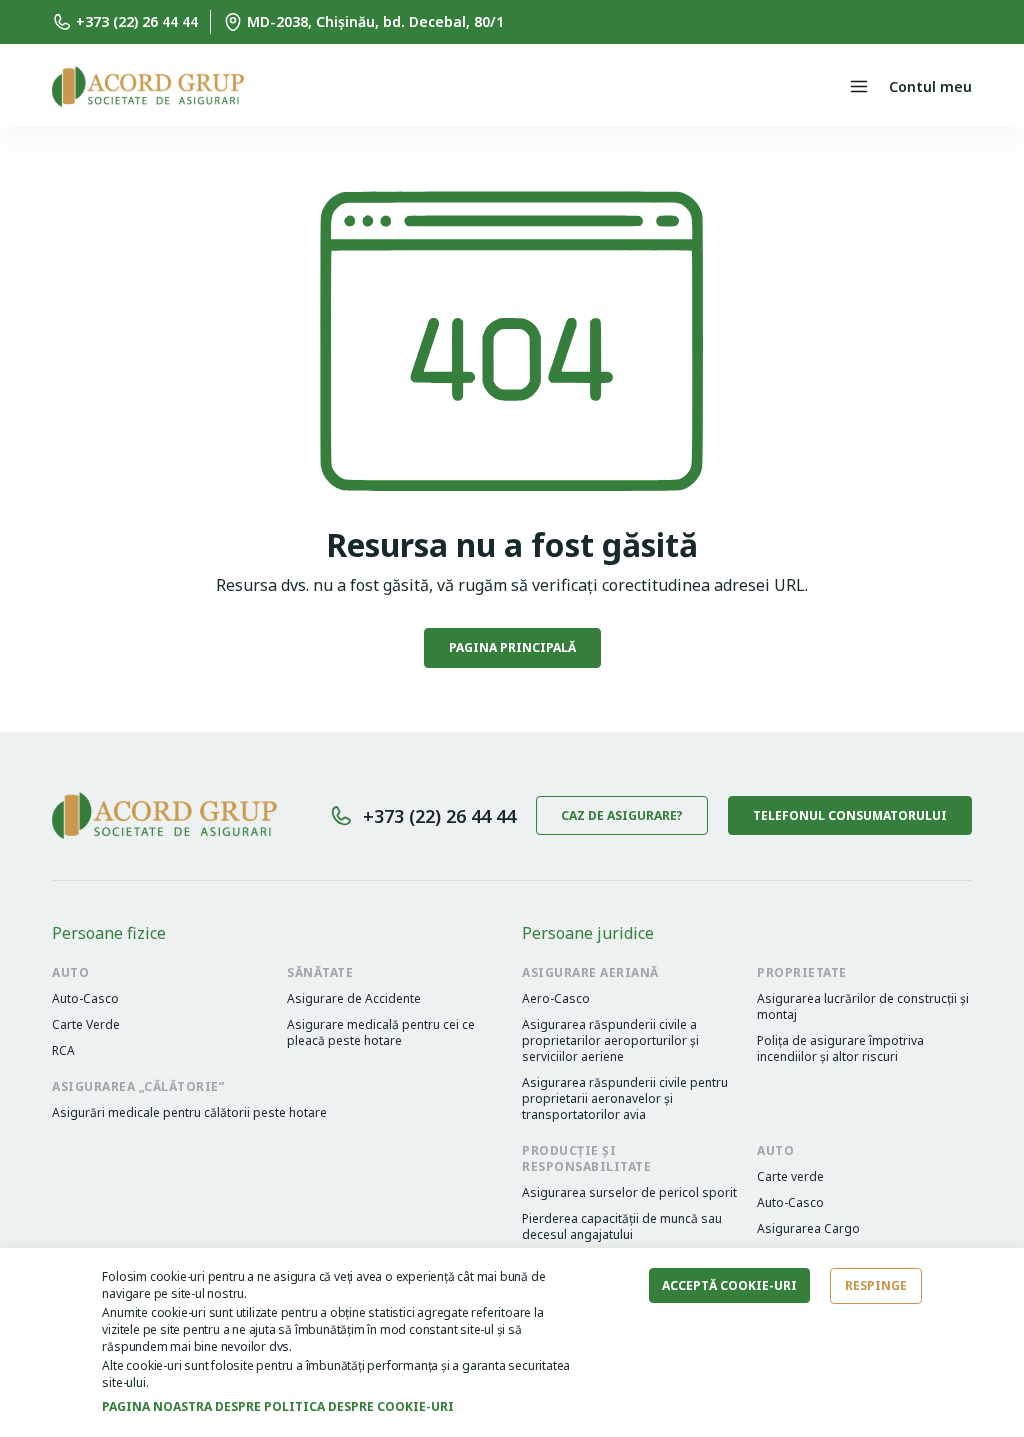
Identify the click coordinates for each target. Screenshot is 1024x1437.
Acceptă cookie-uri (729, 1285)
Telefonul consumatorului (850, 815)
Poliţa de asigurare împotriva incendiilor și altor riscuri (840, 1049)
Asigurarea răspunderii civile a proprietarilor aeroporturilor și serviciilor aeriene (610, 1041)
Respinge (876, 1285)
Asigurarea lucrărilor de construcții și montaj (863, 1007)
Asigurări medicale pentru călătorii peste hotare (189, 1113)
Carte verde (790, 1177)
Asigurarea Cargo (808, 1229)
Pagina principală (512, 647)
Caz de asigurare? (622, 815)
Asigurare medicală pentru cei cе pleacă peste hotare (380, 1033)
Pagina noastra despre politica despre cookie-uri (278, 1406)
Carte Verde (86, 1025)
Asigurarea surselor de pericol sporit (629, 1193)
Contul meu (930, 86)
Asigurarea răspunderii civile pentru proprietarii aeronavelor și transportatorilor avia (625, 1099)
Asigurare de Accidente (354, 999)
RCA (63, 1051)
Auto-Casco (85, 999)
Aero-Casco (556, 999)
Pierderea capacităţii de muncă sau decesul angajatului (622, 1227)
